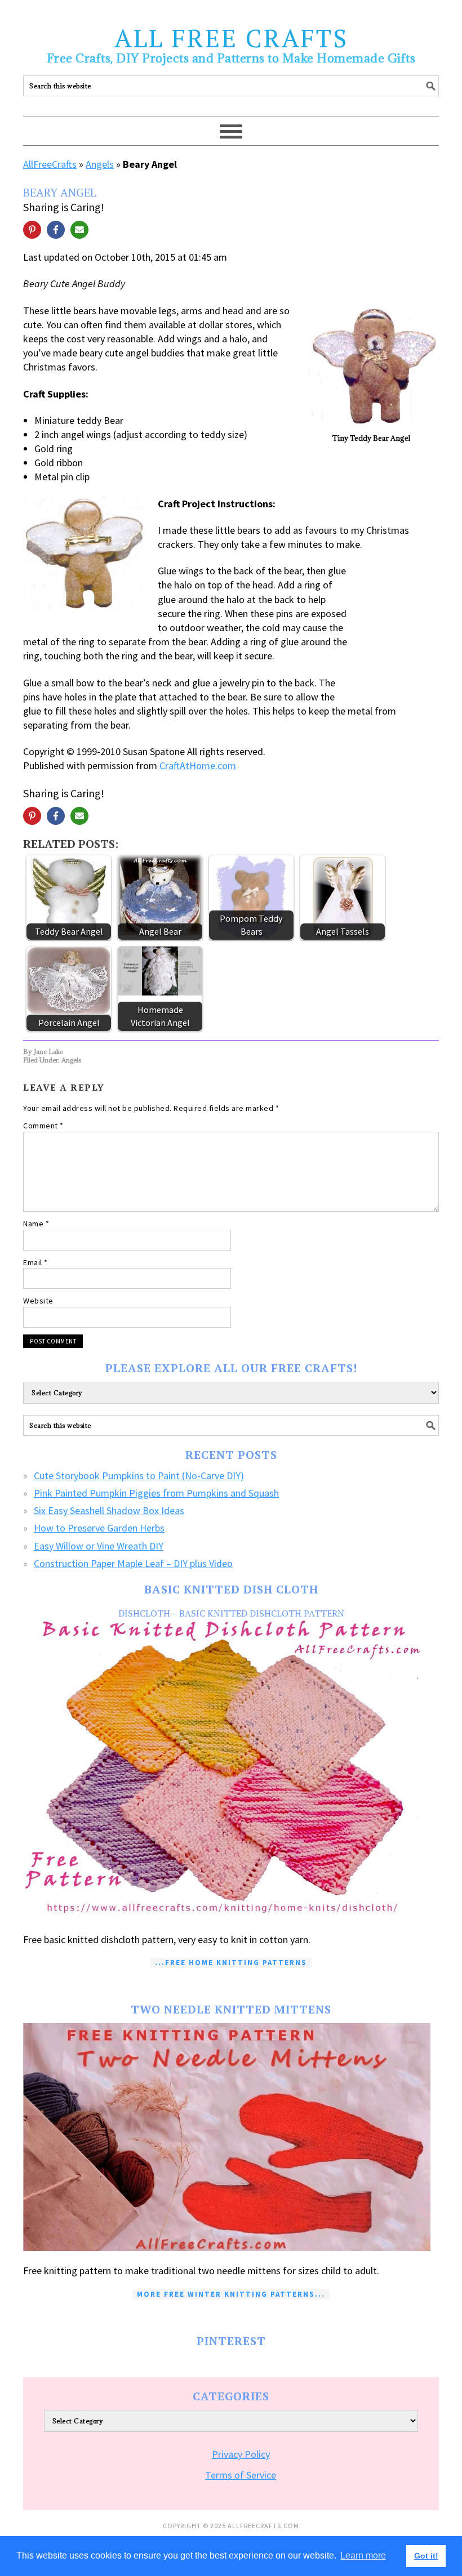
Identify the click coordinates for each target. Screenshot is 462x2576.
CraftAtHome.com (198, 765)
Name (36, 1224)
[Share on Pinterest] (32, 230)
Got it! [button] (426, 2556)
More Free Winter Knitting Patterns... (231, 2294)
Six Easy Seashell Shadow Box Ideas (109, 1510)
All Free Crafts (231, 38)
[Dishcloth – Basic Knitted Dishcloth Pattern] (231, 1769)
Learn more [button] (363, 2555)
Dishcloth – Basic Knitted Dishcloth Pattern (231, 1613)
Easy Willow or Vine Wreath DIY (99, 1546)
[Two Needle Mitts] (231, 2137)
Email (35, 1262)
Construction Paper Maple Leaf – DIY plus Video (133, 1563)
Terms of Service (241, 2475)
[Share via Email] (79, 230)
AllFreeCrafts (50, 164)
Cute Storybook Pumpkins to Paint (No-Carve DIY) (139, 1475)
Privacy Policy (241, 2454)
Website (38, 1301)
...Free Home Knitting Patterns (231, 1963)
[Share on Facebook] (56, 230)
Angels (100, 164)
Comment (43, 1126)
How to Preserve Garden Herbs (99, 1528)
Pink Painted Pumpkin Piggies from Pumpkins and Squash (156, 1493)
